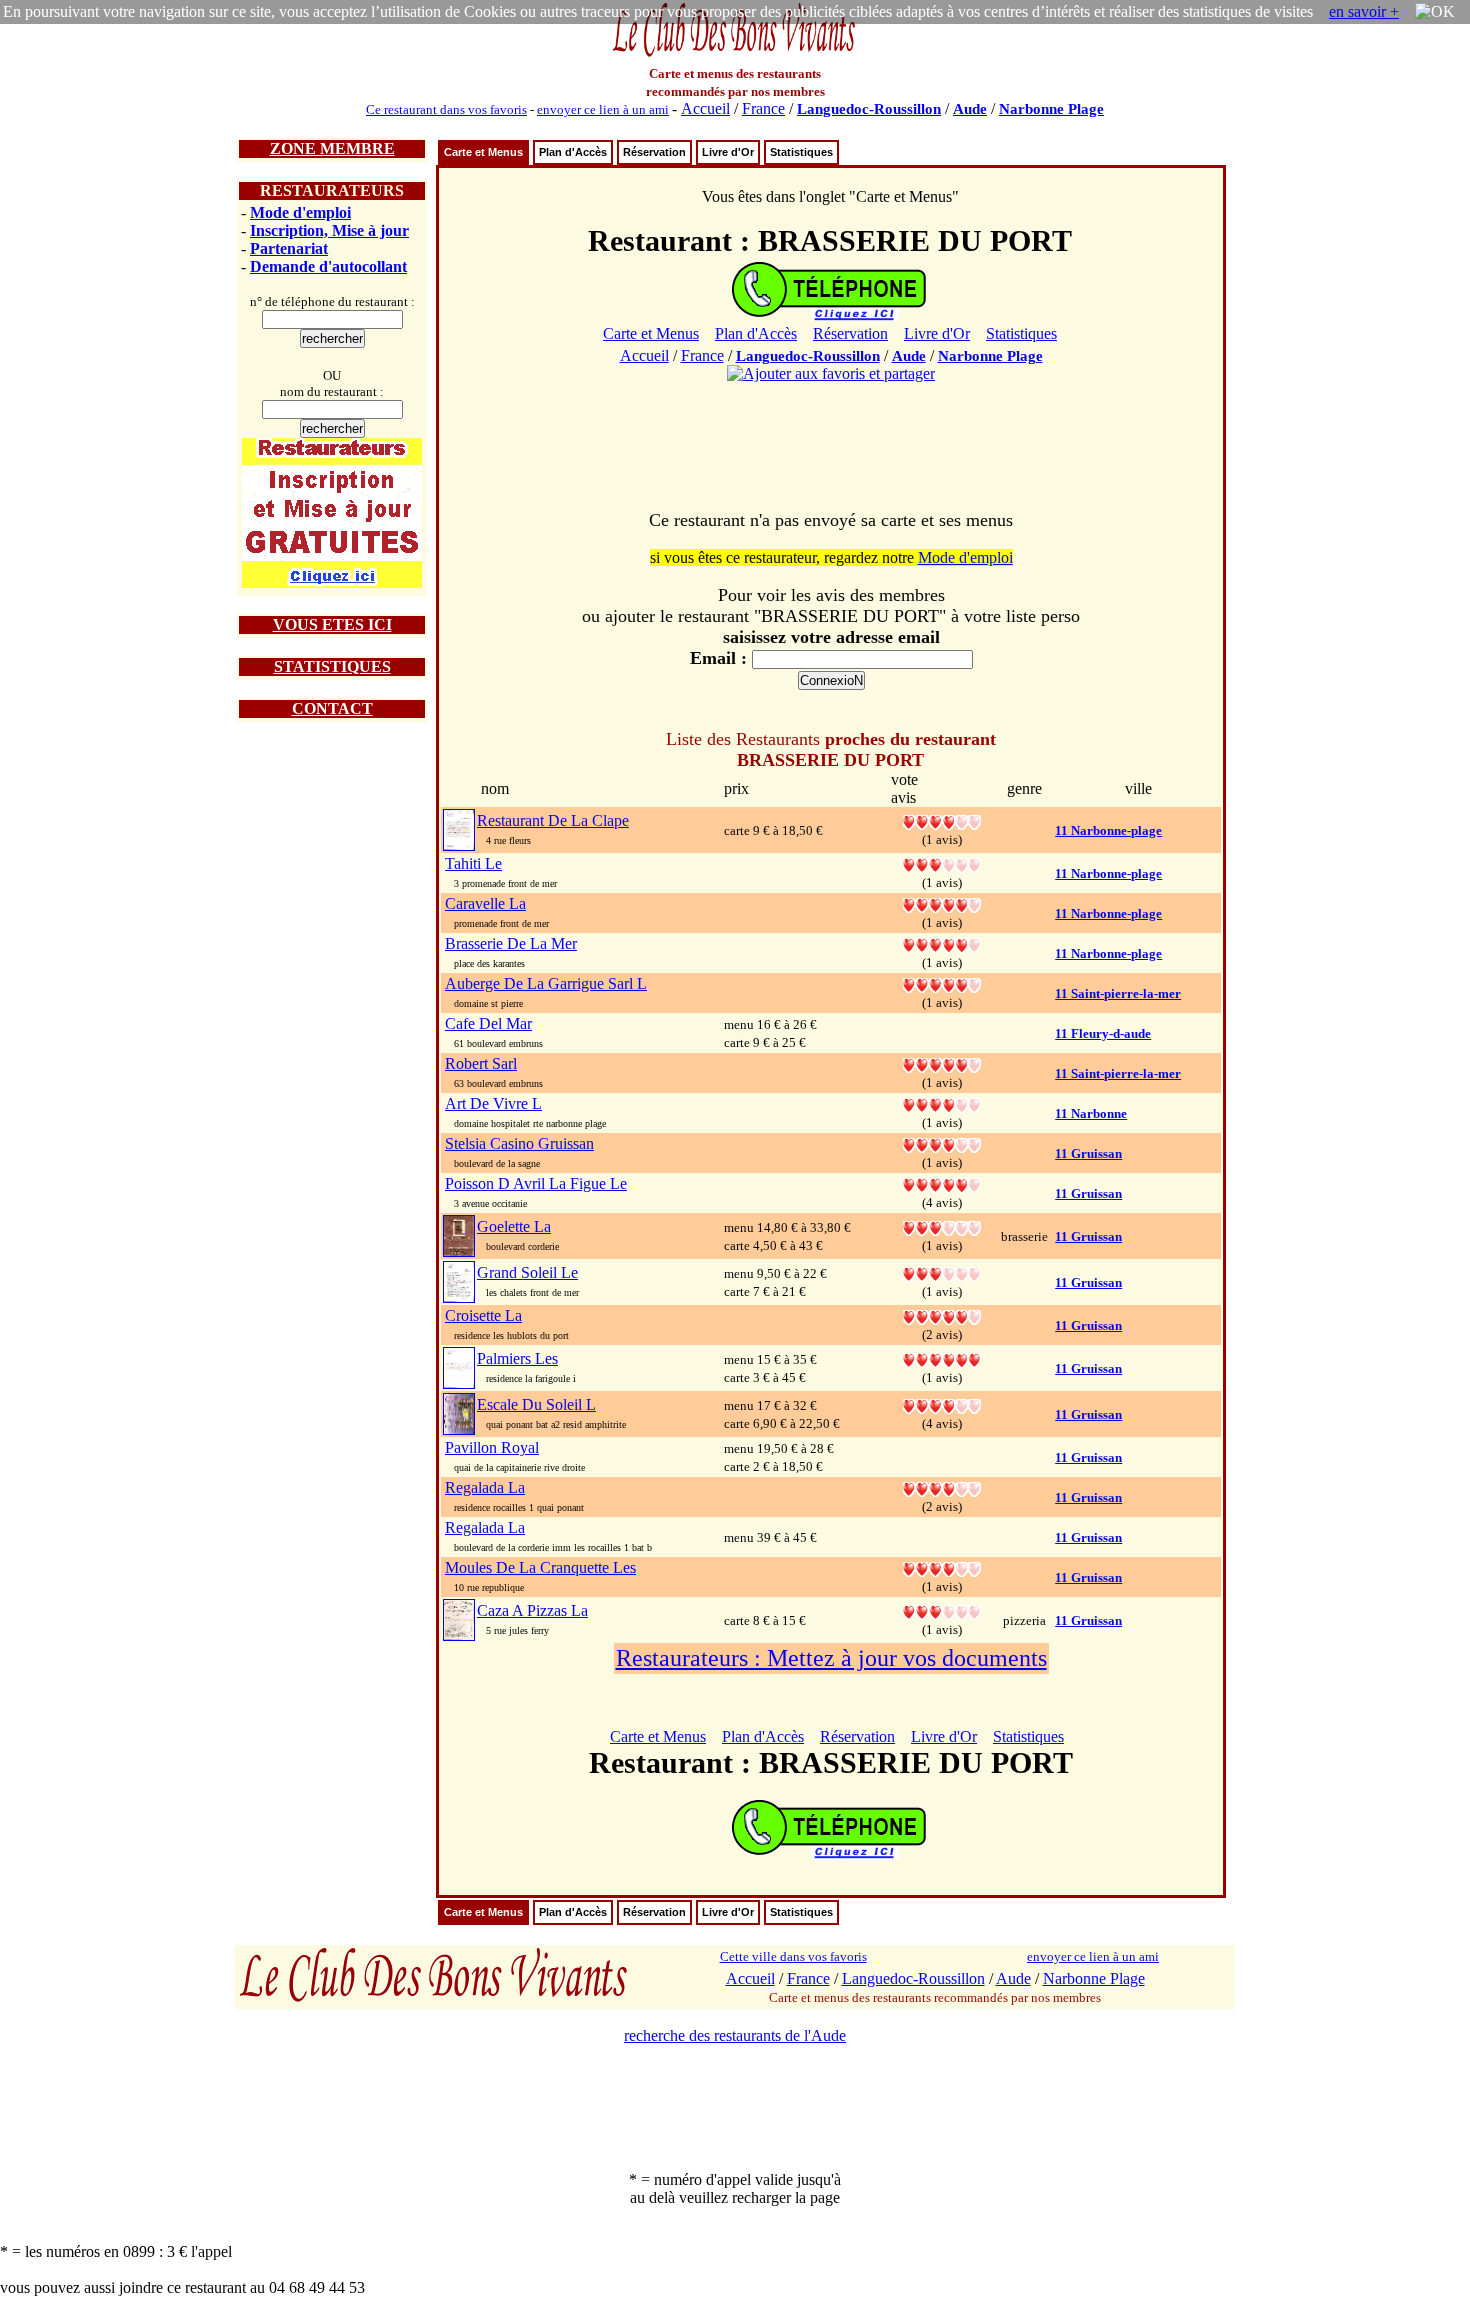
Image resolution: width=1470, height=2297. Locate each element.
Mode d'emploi (300, 212)
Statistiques (801, 152)
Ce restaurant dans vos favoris (446, 109)
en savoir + (1364, 11)
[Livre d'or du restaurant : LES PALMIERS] (942, 1358)
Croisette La (483, 1315)
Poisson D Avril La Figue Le (536, 1183)
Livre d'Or (728, 152)
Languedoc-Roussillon (869, 109)
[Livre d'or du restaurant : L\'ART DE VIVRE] (942, 1103)
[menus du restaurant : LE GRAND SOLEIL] (459, 1280)
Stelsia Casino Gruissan (519, 1143)
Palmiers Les (517, 1358)
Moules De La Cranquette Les (540, 1567)
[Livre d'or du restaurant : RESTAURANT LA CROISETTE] (942, 1315)
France (763, 108)
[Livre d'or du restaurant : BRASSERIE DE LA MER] (942, 943)
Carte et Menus (483, 152)
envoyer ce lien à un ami (603, 109)
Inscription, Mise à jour (329, 230)
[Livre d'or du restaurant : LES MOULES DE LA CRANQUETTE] (942, 1567)
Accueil (705, 108)
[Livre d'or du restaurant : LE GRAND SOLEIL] (942, 1272)
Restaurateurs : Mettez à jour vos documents (831, 1658)
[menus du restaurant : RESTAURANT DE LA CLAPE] (459, 828)
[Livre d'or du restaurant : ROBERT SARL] (942, 1063)
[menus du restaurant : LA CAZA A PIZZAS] (459, 1618)
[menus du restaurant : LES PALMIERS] (459, 1366)
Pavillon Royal (492, 1447)
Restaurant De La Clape (553, 820)
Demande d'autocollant (328, 266)
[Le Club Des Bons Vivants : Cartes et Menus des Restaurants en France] (735, 54)
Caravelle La (485, 903)
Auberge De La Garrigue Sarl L (546, 983)
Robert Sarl (481, 1063)
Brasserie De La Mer (511, 943)
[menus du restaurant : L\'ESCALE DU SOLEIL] (459, 1412)
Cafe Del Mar (488, 1023)
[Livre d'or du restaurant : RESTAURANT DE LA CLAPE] (942, 820)
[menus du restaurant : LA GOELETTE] (459, 1234)
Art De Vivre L (493, 1103)
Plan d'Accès (573, 152)
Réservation (654, 152)
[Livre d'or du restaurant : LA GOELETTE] (942, 1226)
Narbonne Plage (1051, 109)
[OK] (1435, 12)
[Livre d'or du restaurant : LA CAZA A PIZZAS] (942, 1610)
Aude (970, 109)
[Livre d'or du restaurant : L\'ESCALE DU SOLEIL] (942, 1404)
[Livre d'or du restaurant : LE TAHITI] (942, 863)
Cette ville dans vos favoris (793, 1956)
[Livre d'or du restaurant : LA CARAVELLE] (942, 903)
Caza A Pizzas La (532, 1610)
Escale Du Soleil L (536, 1404)
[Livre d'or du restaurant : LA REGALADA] (942, 1487)
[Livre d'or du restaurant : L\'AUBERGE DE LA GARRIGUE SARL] (942, 983)
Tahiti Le (473, 863)
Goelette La (514, 1226)
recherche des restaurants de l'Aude (735, 2035)
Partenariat (289, 248)
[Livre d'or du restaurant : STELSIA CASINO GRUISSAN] (942, 1143)
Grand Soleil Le (527, 1272)
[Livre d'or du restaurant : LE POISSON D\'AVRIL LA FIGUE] (942, 1183)
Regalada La (485, 1487)
